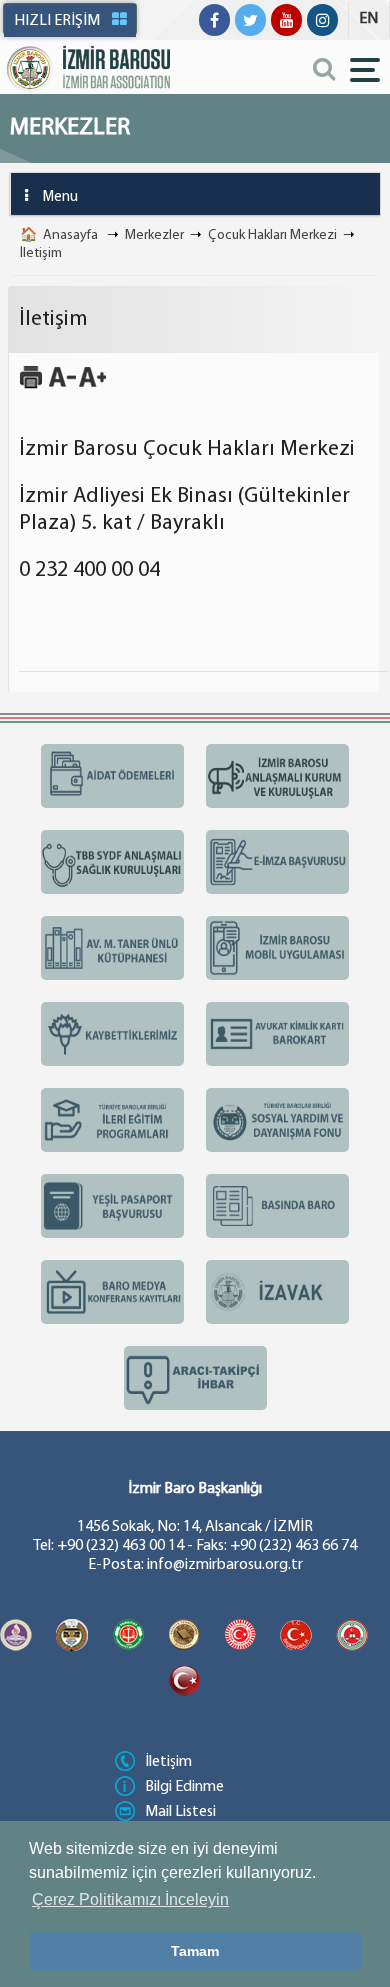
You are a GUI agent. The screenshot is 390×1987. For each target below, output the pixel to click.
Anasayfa (70, 235)
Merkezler (154, 235)
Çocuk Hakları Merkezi (272, 235)
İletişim (41, 253)
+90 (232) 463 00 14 (120, 1546)
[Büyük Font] (92, 386)
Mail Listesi (180, 1812)
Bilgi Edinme (184, 1787)
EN (368, 19)
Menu (60, 197)
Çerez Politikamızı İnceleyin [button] (130, 1899)
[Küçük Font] (62, 386)
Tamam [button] (195, 1951)
